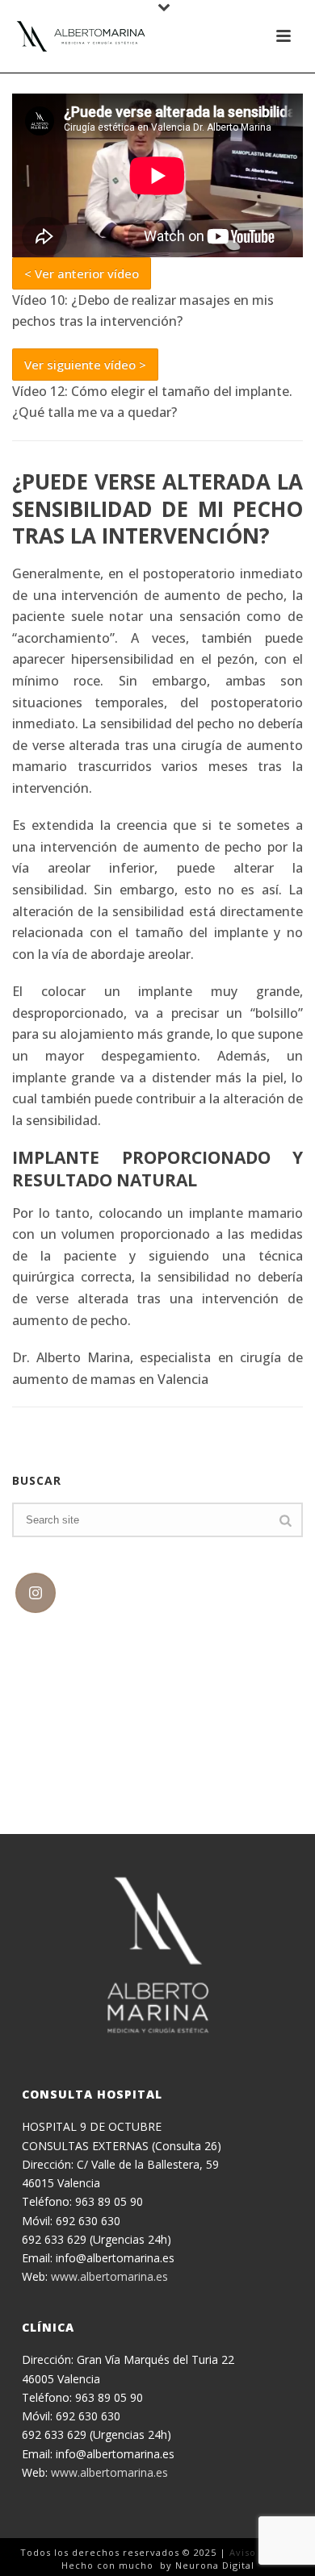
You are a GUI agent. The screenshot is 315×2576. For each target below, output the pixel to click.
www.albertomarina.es (109, 2276)
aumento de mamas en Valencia (110, 1379)
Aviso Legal (258, 2552)
